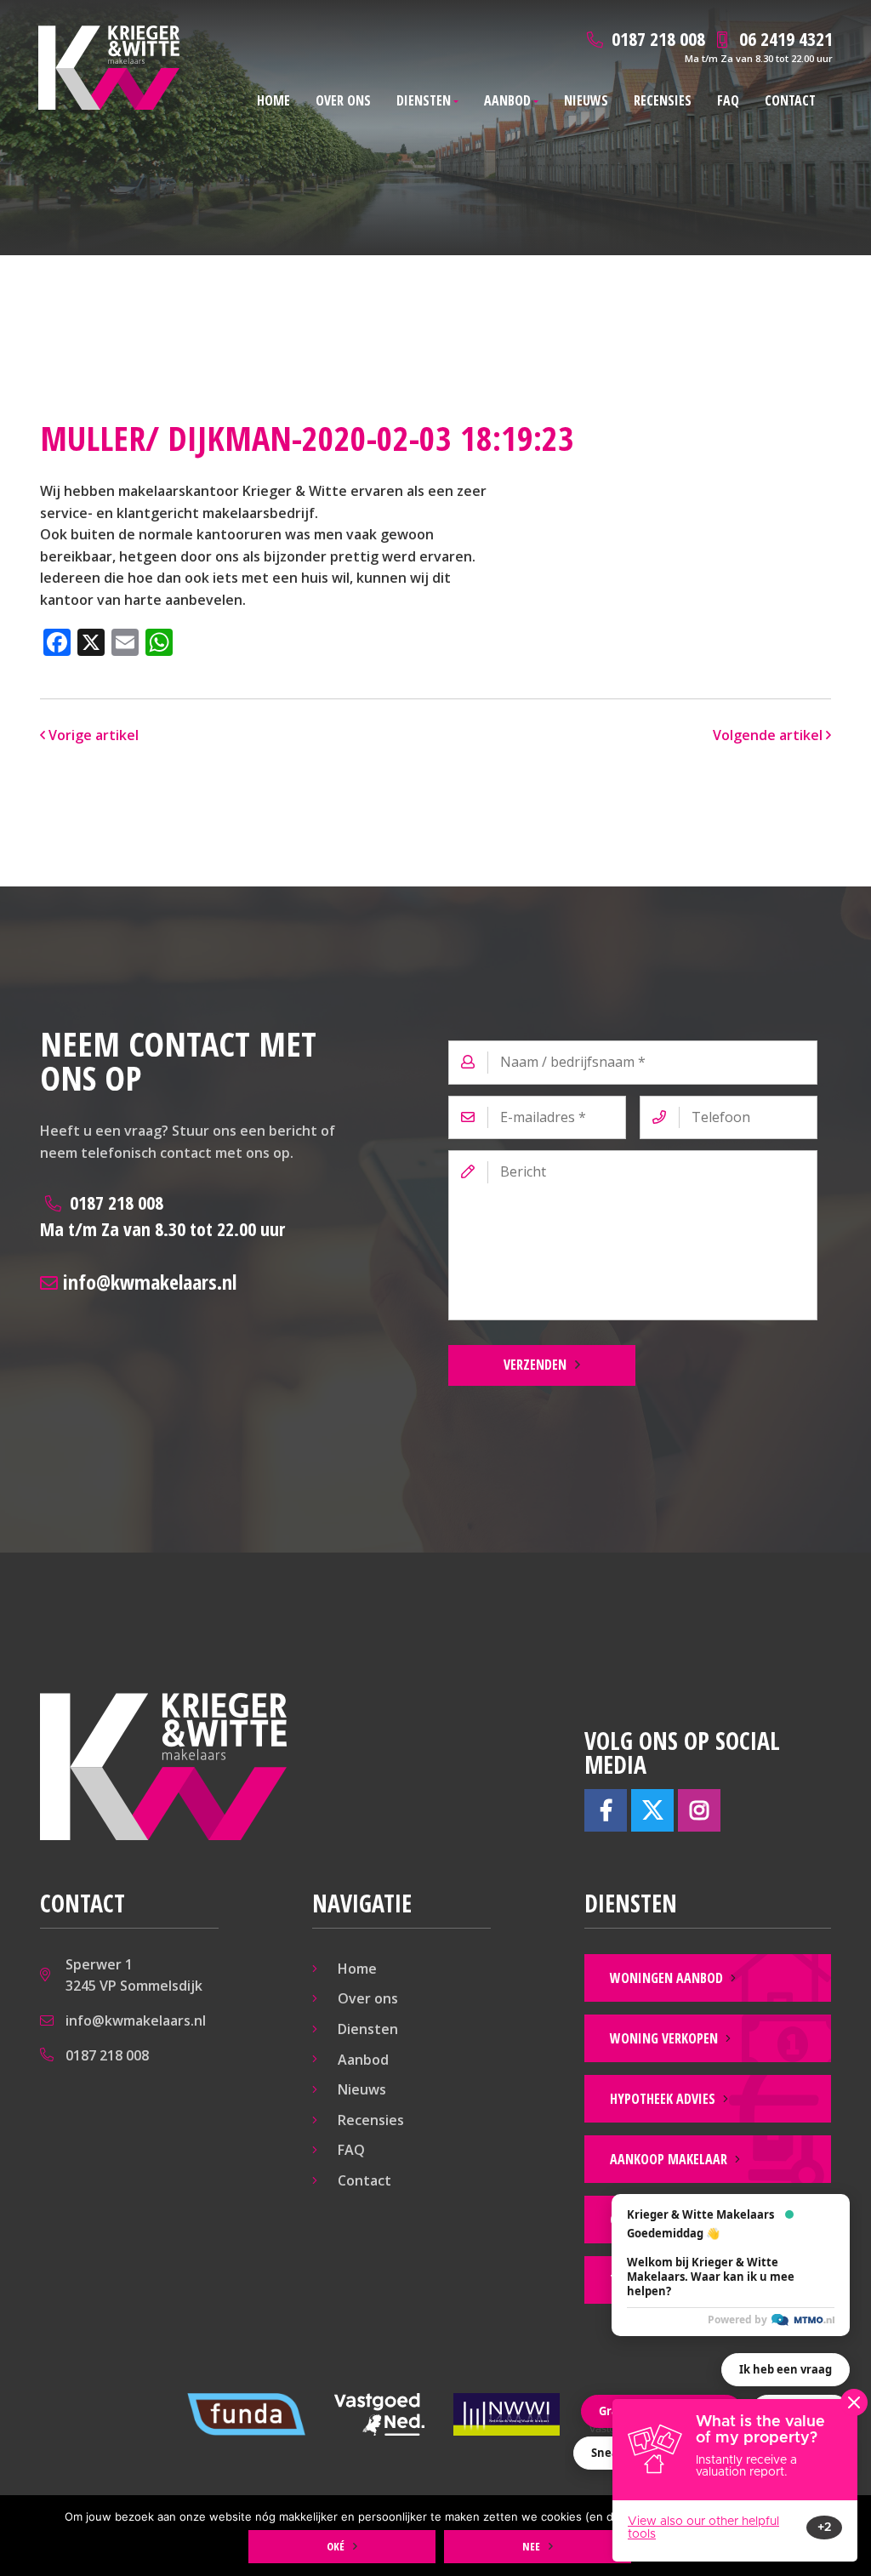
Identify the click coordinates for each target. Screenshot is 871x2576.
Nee (531, 2546)
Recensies (663, 100)
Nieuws (586, 100)
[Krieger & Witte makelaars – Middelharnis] (109, 68)
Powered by (737, 2320)
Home (273, 100)
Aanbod (507, 100)
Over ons (343, 100)
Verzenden (535, 1365)
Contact (790, 100)
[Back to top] (835, 36)
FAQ (728, 100)
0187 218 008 (162, 1215)
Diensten (424, 100)
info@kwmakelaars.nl (147, 1282)
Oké (336, 2546)
